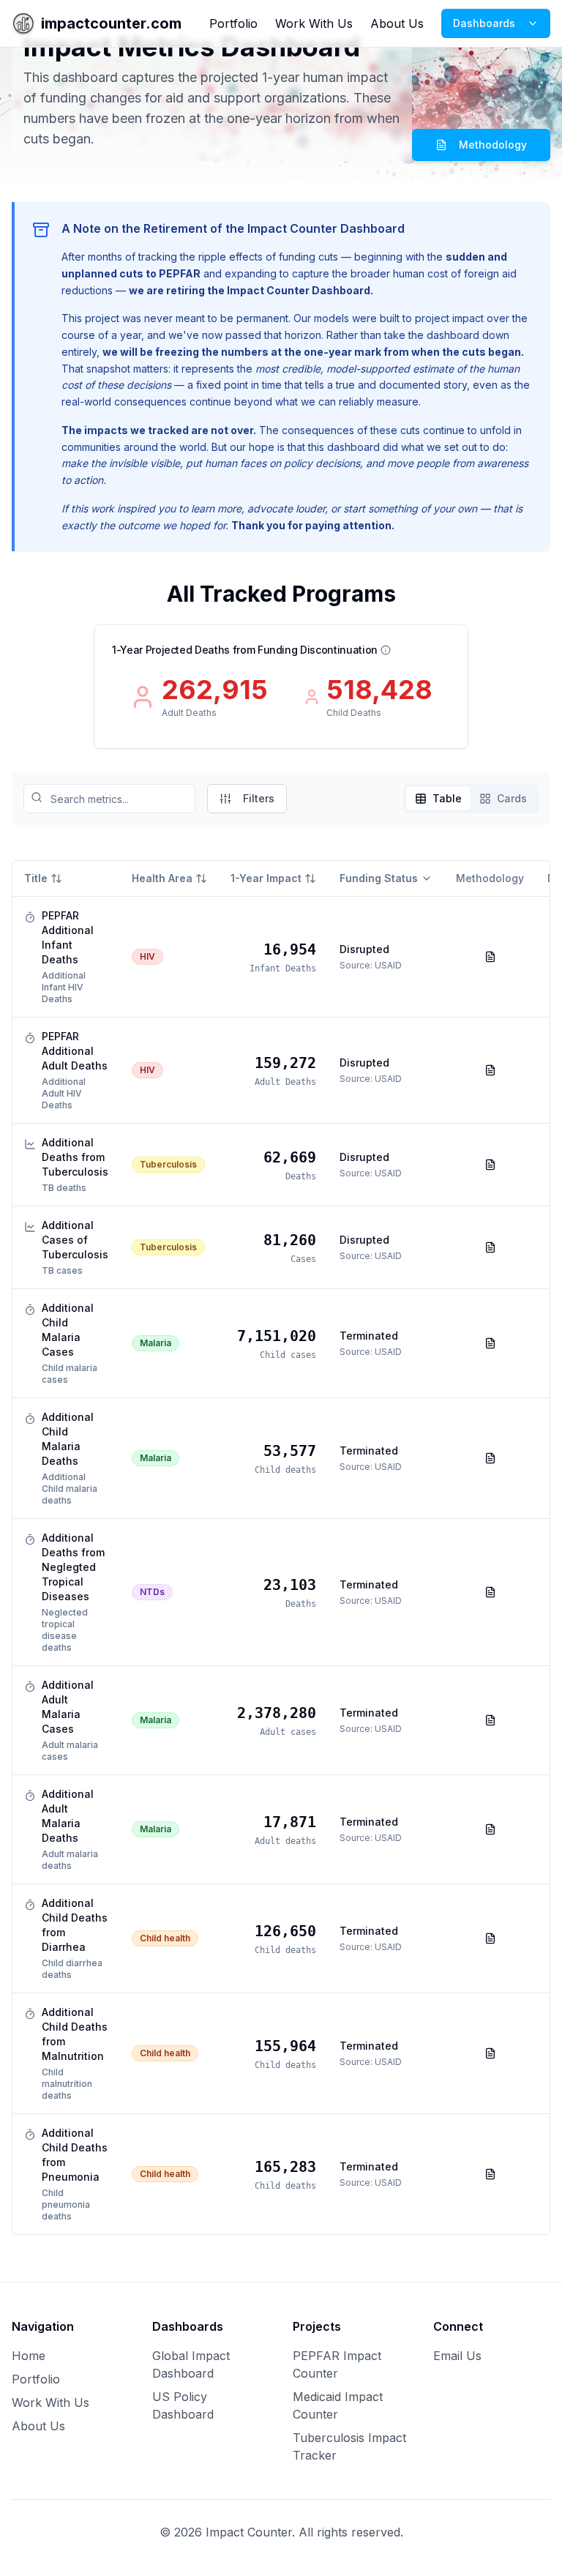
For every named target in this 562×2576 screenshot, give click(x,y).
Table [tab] (447, 798)
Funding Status (379, 878)
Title (36, 878)
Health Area (162, 878)
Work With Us (314, 23)
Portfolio (233, 23)
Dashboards (484, 23)
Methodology (493, 145)
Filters (259, 798)
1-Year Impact (266, 878)
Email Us (457, 2356)
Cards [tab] (512, 798)
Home (29, 2356)
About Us (397, 23)
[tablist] (471, 799)
